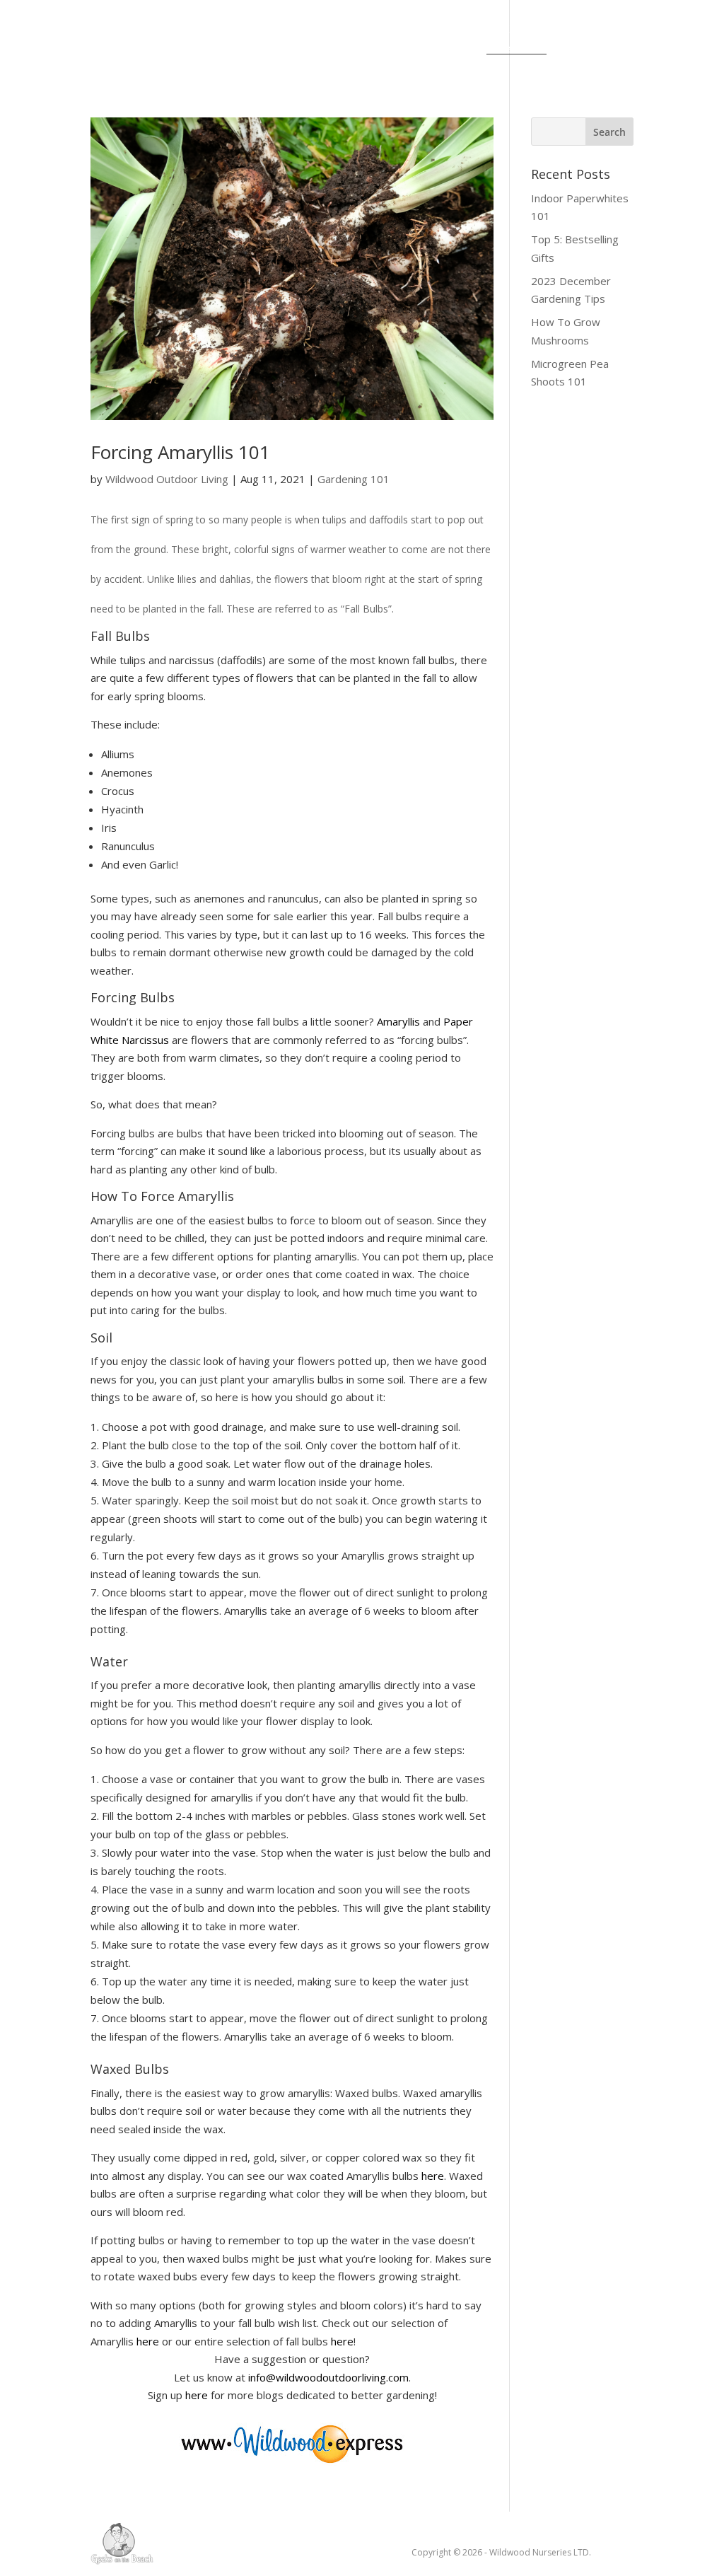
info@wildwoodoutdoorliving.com (328, 2377)
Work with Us (385, 50)
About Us (229, 30)
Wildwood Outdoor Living (167, 479)
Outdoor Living (372, 30)
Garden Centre (500, 30)
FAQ (457, 50)
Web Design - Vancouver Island (122, 2543)
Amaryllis (398, 1021)
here (433, 2176)
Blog (291, 30)
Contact (298, 50)
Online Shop (215, 50)
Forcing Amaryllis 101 (180, 452)
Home (164, 30)
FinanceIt (516, 50)
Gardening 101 (354, 479)
